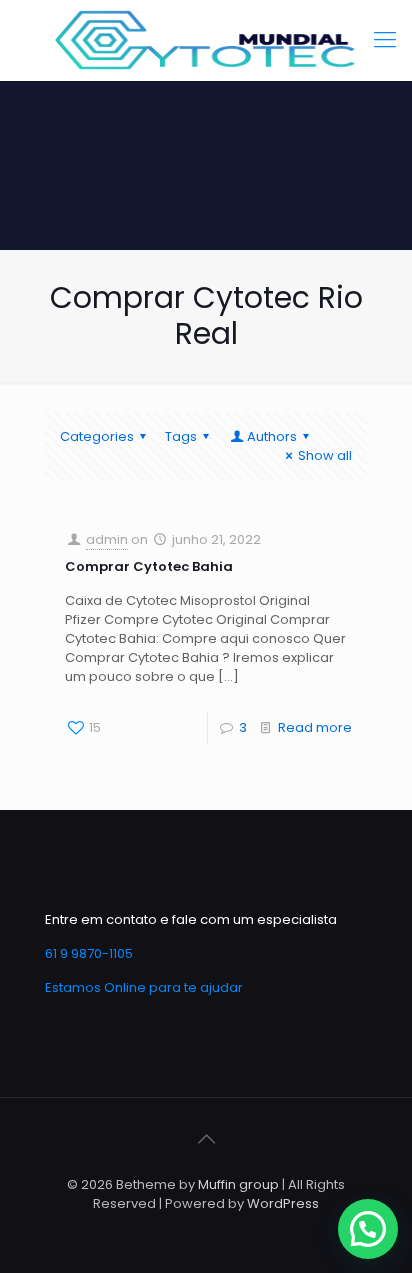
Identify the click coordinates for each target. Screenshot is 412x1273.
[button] (368, 1229)
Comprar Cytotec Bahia (149, 566)
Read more (315, 727)
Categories (97, 436)
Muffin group (238, 1184)
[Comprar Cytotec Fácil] (206, 40)
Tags (181, 436)
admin (107, 539)
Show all (325, 455)
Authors (272, 436)
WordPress (283, 1203)
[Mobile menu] (385, 40)
